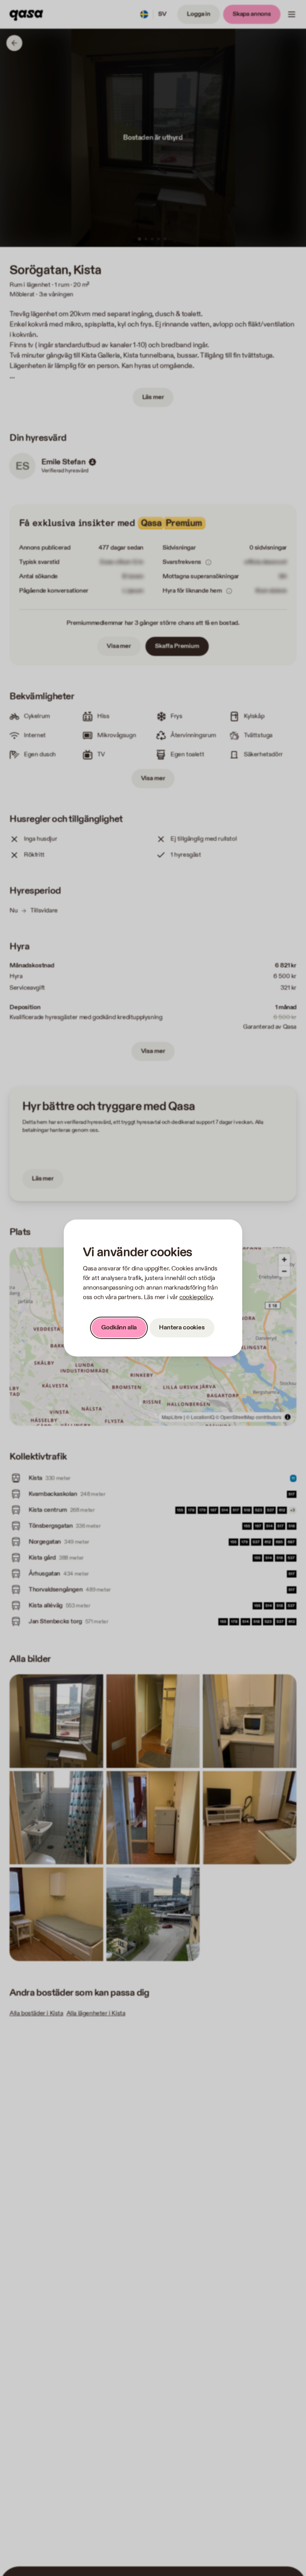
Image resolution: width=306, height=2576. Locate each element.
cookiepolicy (196, 1297)
